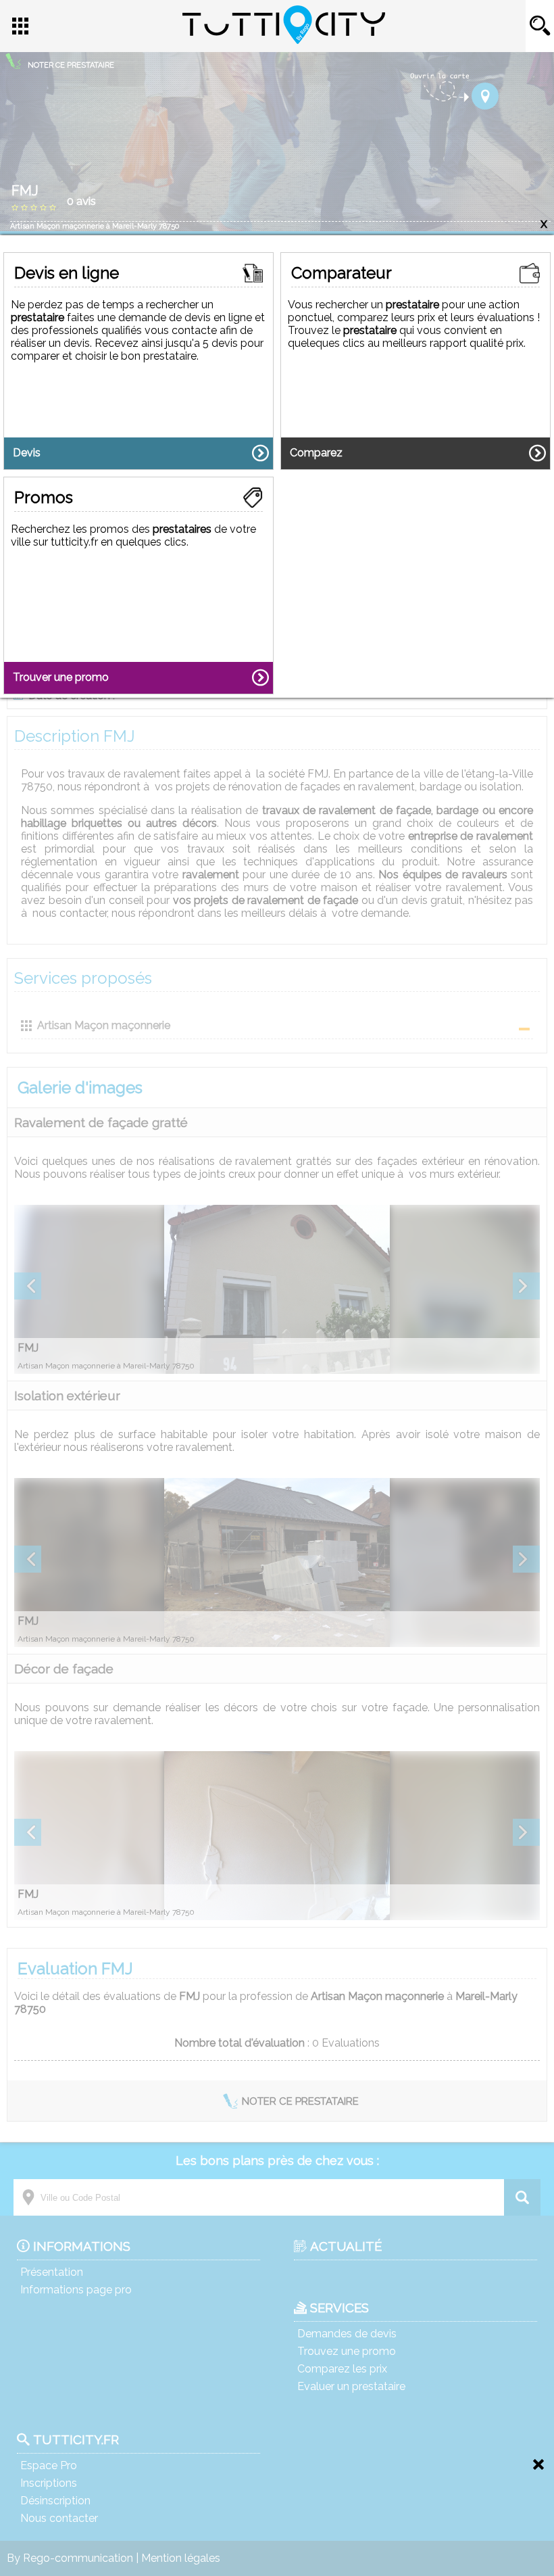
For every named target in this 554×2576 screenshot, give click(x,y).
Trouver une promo (61, 677)
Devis (27, 453)
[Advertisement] (277, 2506)
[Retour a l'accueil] (284, 40)
